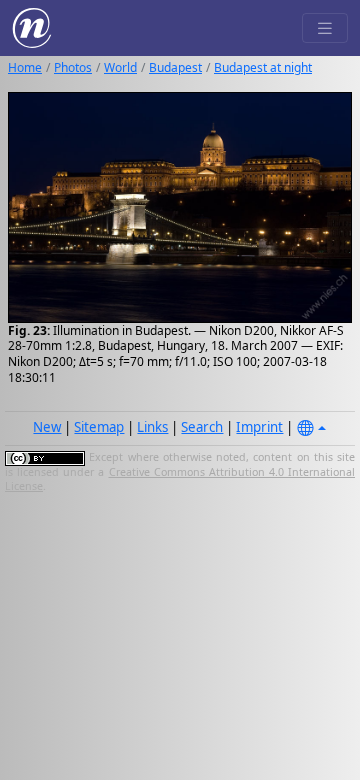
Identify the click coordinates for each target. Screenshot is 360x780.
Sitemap (99, 427)
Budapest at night (263, 67)
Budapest (175, 67)
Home (25, 67)
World (120, 67)
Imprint (259, 427)
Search (202, 427)
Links (152, 427)
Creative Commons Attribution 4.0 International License (180, 479)
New (47, 427)
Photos (73, 67)
